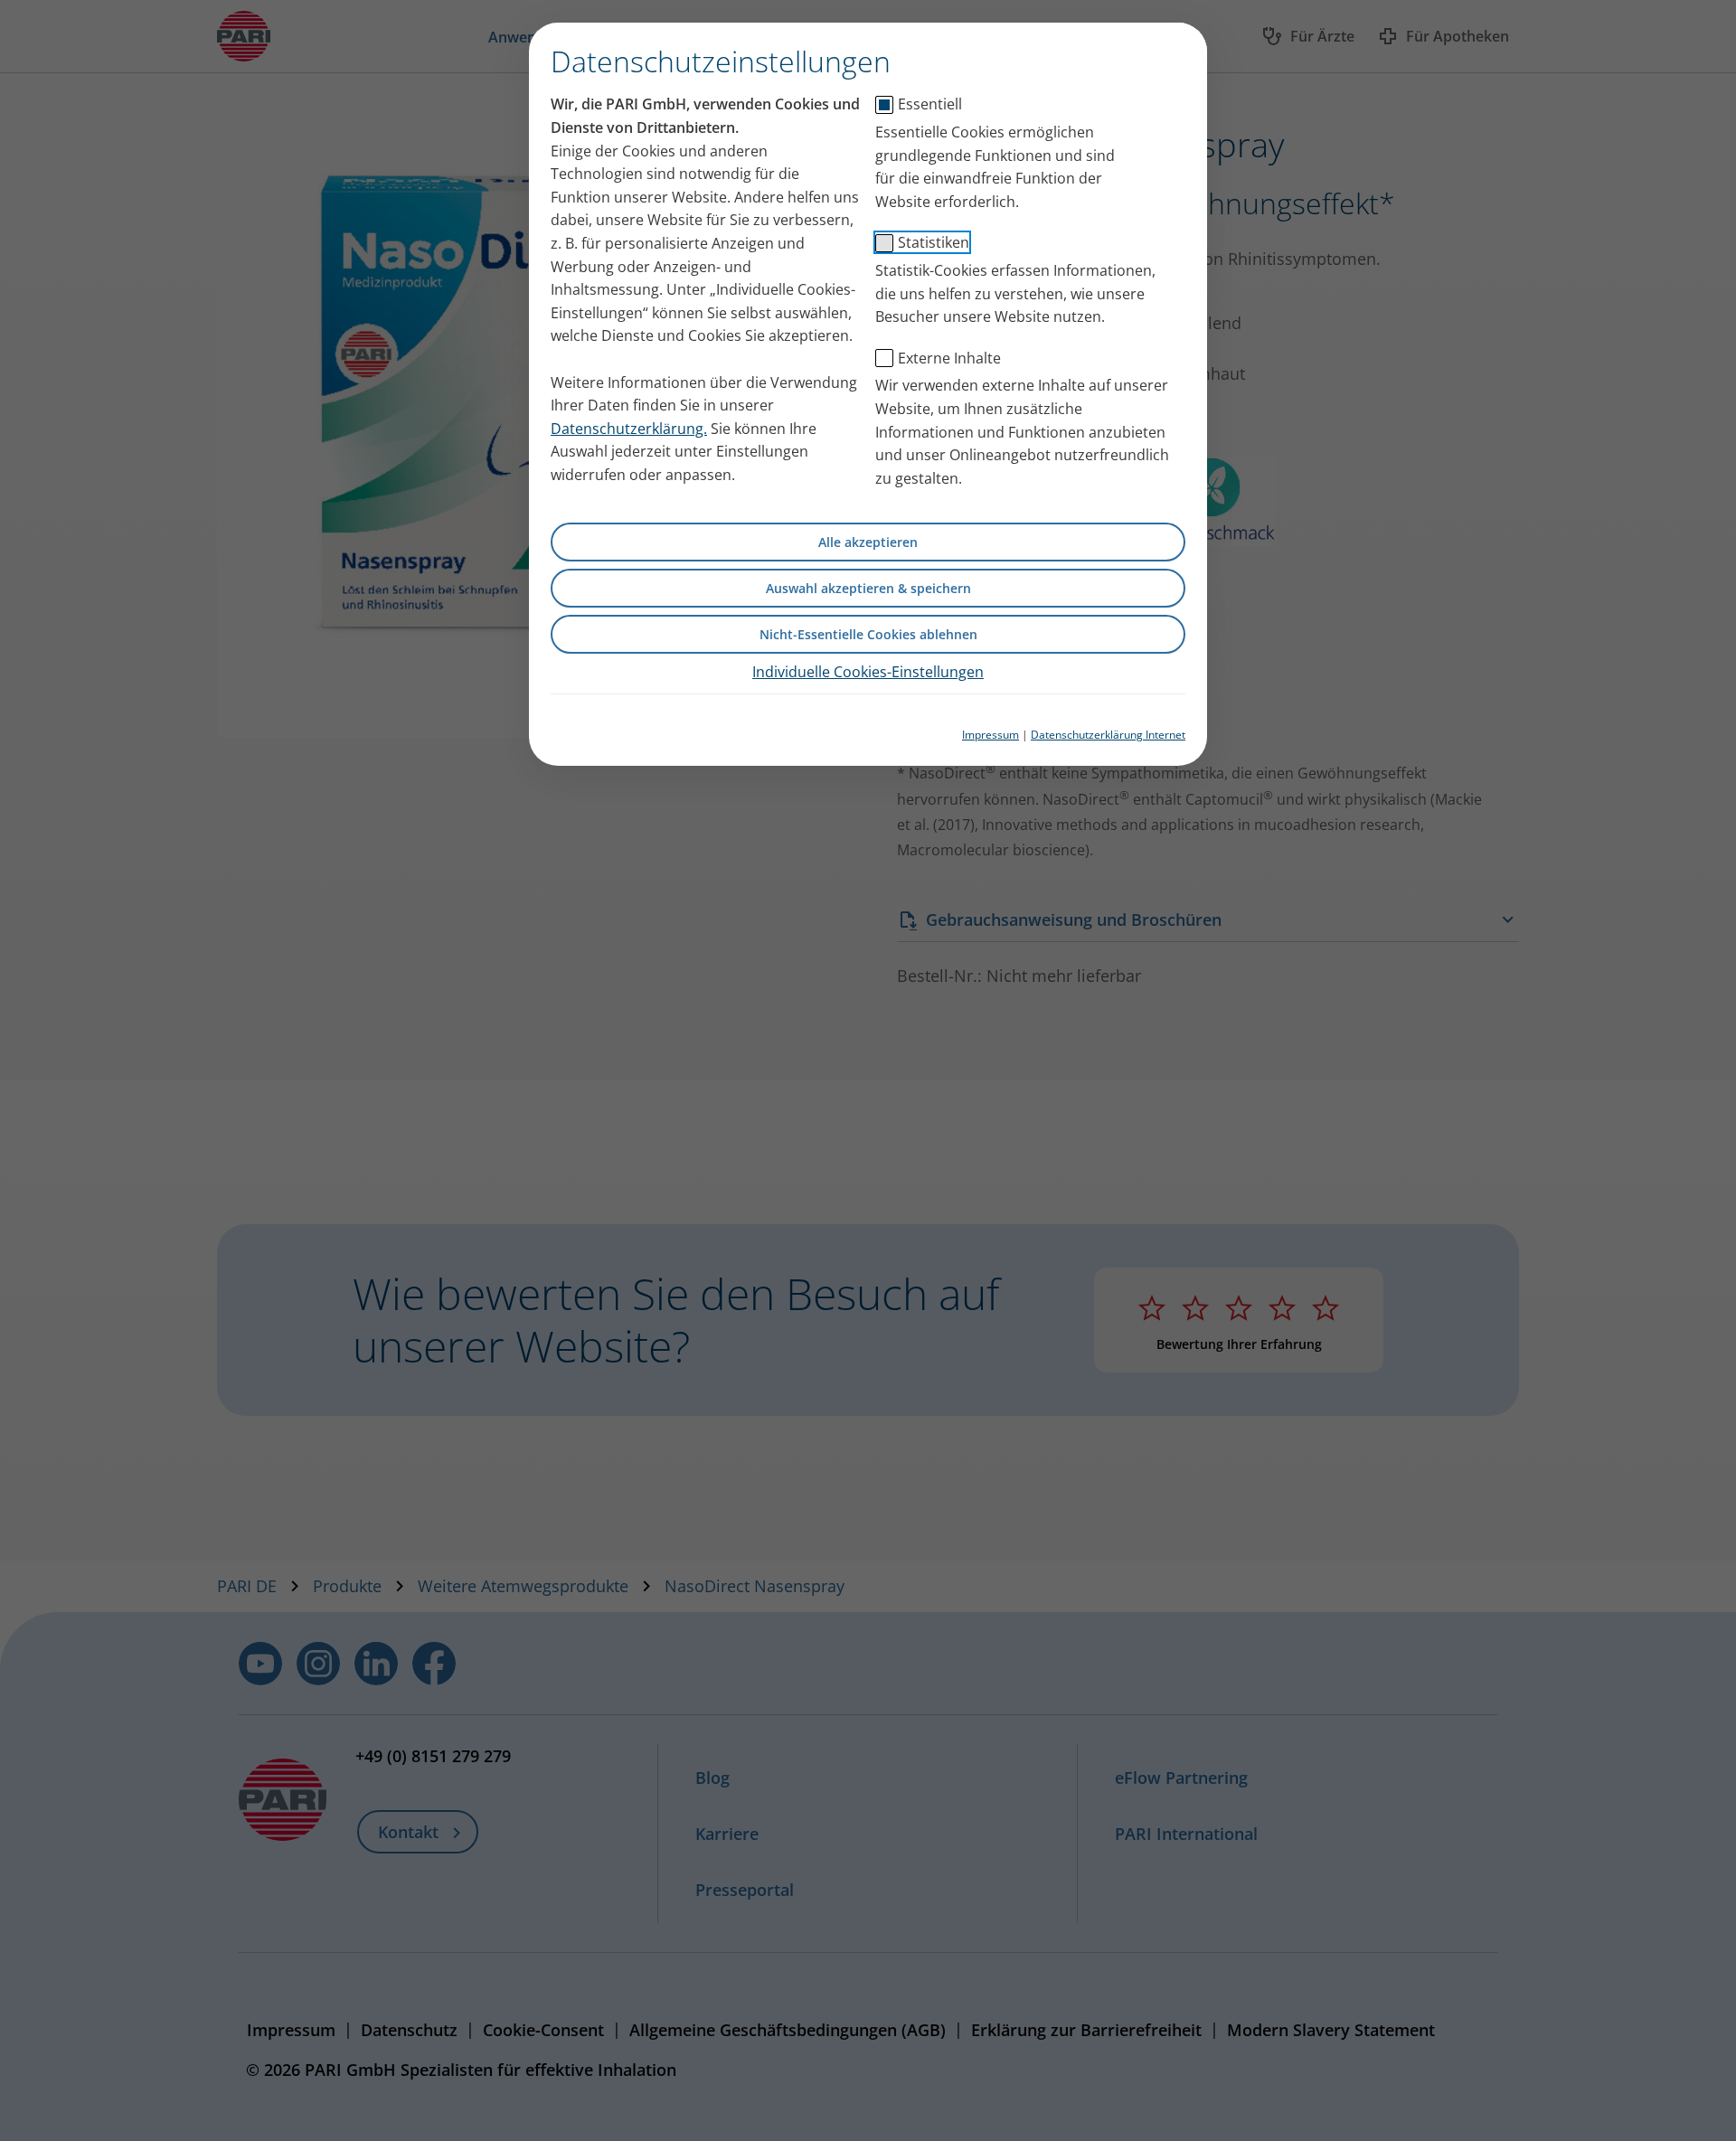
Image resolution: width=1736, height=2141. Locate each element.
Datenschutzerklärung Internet (1108, 735)
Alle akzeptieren (868, 542)
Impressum (991, 735)
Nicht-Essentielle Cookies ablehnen (868, 634)
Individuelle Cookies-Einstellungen (868, 672)
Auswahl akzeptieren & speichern (868, 588)
